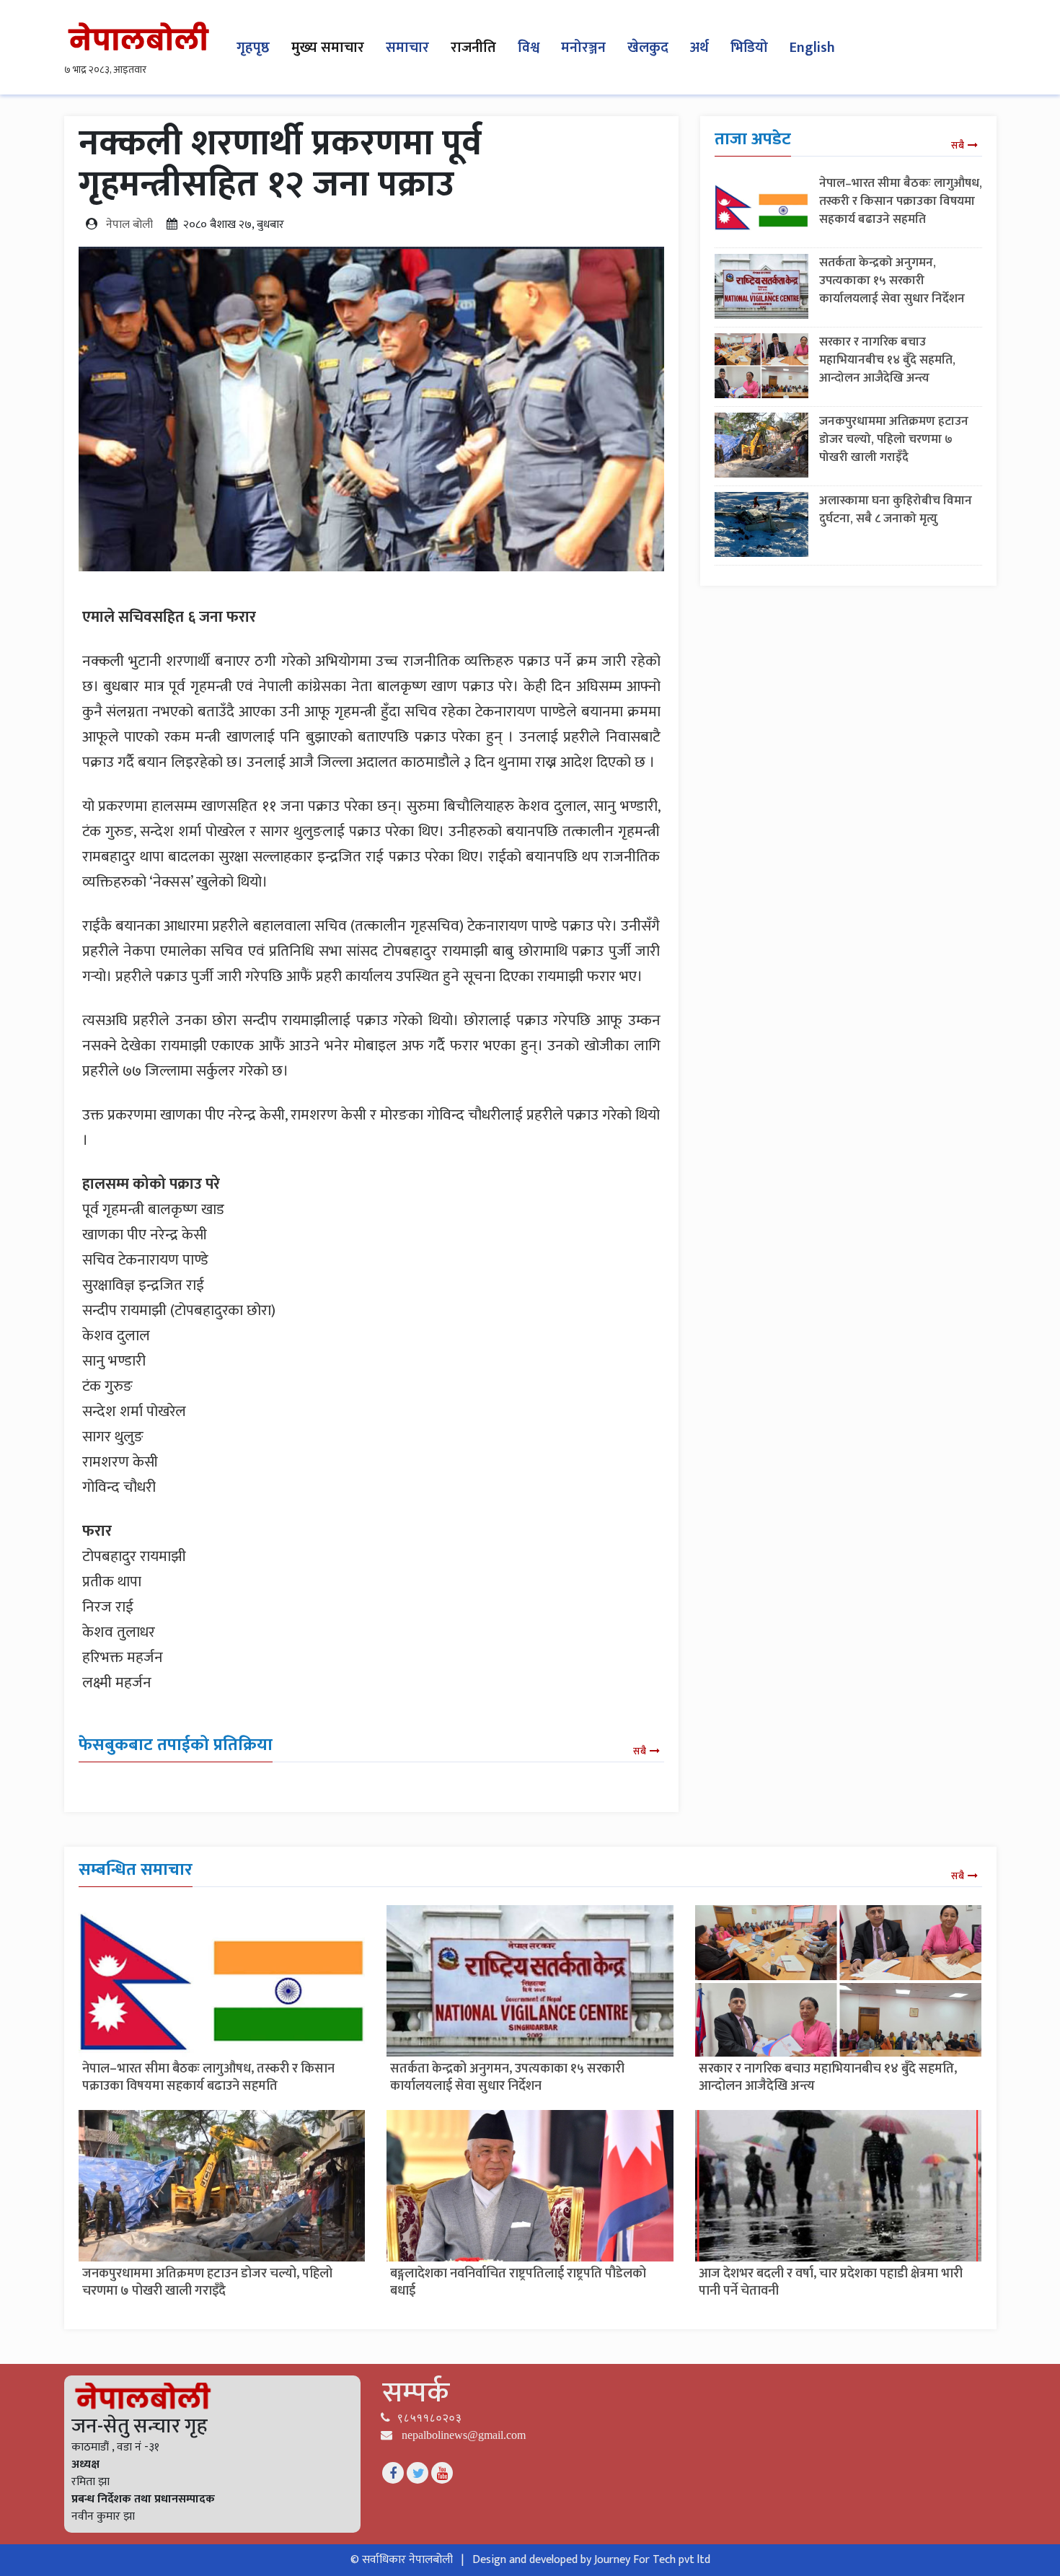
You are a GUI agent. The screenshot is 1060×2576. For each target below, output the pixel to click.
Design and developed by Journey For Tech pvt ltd (591, 2560)
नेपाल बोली (129, 225)
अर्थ (699, 48)
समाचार (407, 48)
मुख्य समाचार (328, 48)
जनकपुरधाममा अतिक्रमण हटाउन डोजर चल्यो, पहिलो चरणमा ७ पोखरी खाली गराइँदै (894, 439)
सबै (640, 1751)
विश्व (529, 48)
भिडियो (749, 48)
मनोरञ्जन (583, 48)
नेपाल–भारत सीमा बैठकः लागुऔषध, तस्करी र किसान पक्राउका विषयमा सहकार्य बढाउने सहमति (901, 201)
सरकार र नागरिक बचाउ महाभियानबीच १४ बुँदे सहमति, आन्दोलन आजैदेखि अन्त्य (887, 360)
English (812, 48)
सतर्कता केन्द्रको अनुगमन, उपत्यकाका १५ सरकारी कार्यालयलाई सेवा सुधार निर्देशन (892, 281)
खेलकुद (648, 48)
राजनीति (473, 48)
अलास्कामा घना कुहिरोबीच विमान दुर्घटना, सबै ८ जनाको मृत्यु (896, 510)
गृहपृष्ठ (253, 48)
